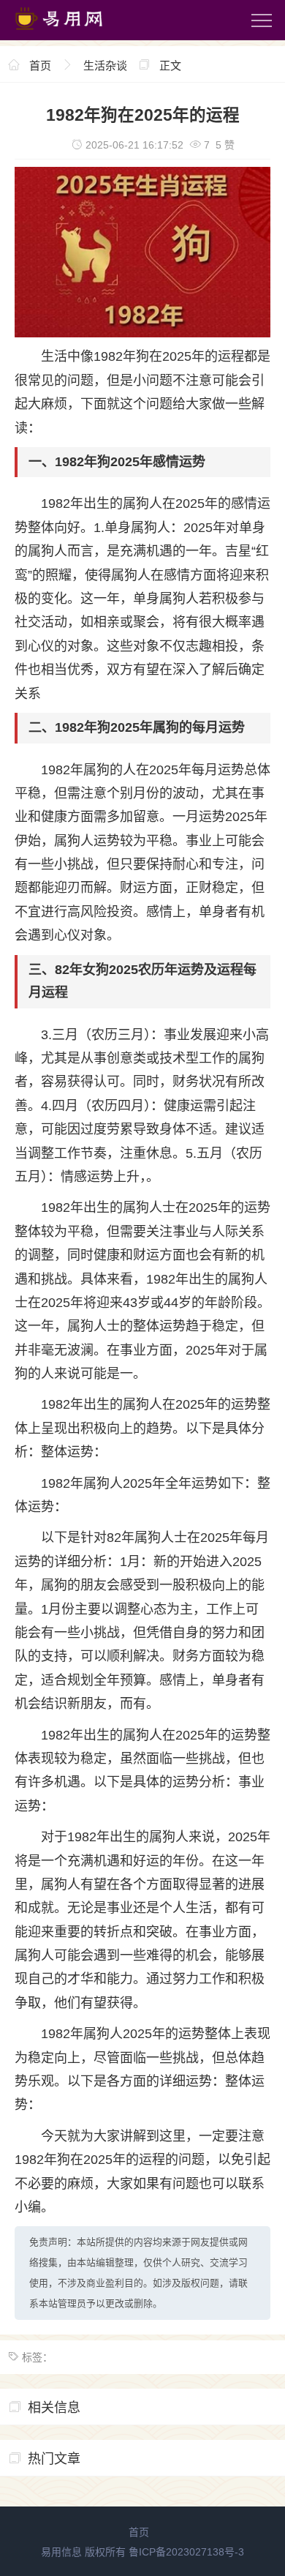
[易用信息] (72, 33)
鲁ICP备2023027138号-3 (186, 2552)
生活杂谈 (105, 65)
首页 (40, 65)
